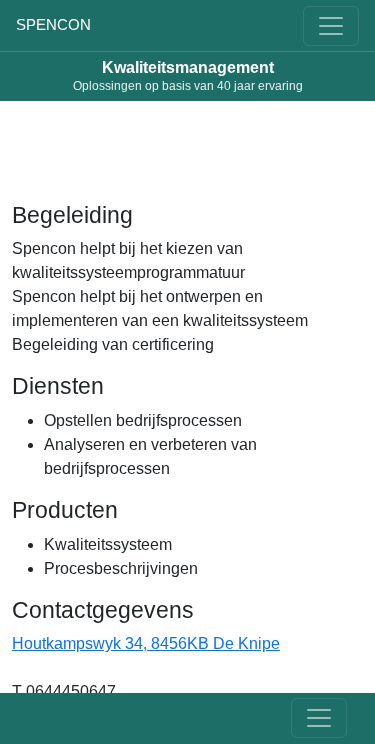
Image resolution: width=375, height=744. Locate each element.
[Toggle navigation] (331, 26)
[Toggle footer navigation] (319, 718)
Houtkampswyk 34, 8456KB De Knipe (146, 643)
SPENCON (53, 24)
